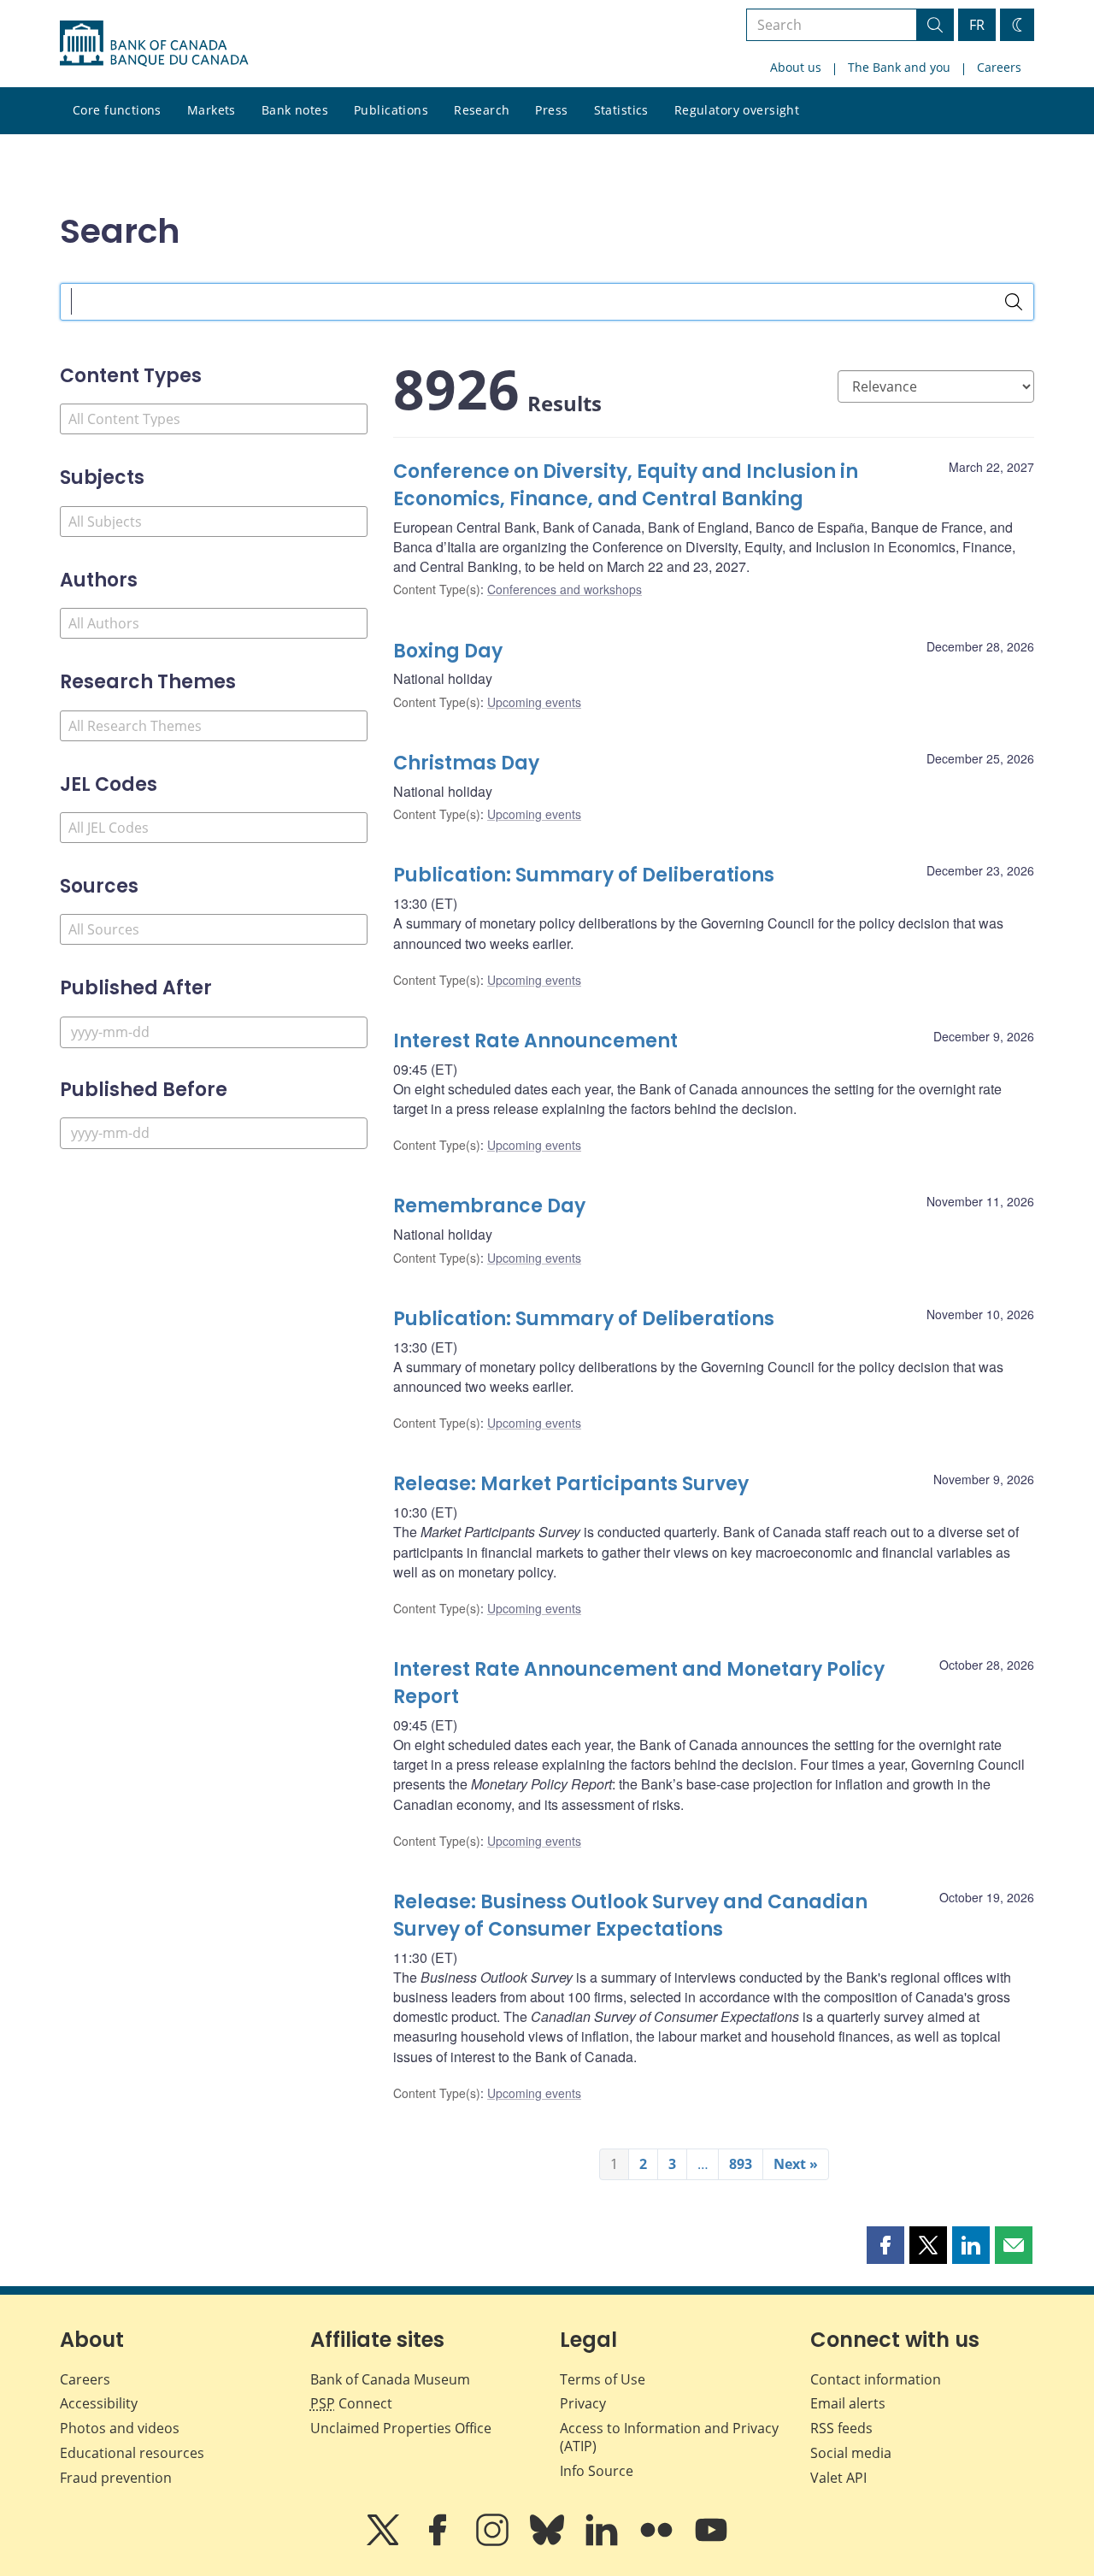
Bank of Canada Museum (390, 2379)
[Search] (1014, 302)
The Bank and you (899, 67)
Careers (999, 67)
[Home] (154, 44)
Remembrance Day (489, 1206)
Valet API (838, 2478)
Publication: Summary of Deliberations (584, 875)
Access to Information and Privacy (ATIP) (669, 2437)
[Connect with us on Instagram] (494, 2542)
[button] (885, 2245)
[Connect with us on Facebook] (439, 2542)
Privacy (583, 2403)
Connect (351, 2403)
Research (482, 110)
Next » (796, 2164)
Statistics (621, 110)
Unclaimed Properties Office (401, 2428)
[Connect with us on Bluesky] (549, 2542)
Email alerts (848, 2403)
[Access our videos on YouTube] (711, 2542)
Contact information (876, 2379)
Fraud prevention (116, 2478)
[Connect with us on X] (385, 2542)
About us (796, 67)
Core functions (117, 110)
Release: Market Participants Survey (571, 1484)
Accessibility (99, 2403)
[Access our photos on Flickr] (658, 2542)
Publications (391, 110)
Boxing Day (448, 651)
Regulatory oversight (737, 110)
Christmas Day (466, 763)
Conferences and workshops (565, 589)
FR (977, 25)
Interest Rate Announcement (535, 1041)
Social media (851, 2453)
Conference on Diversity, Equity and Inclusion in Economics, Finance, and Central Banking (626, 485)
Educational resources (132, 2453)
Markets (212, 110)
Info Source (597, 2471)
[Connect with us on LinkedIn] (603, 2542)
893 (741, 2164)
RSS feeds (841, 2428)
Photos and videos (120, 2428)
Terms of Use (603, 2379)
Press (551, 110)
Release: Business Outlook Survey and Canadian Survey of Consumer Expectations (630, 1916)
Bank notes (295, 110)
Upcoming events (534, 702)
